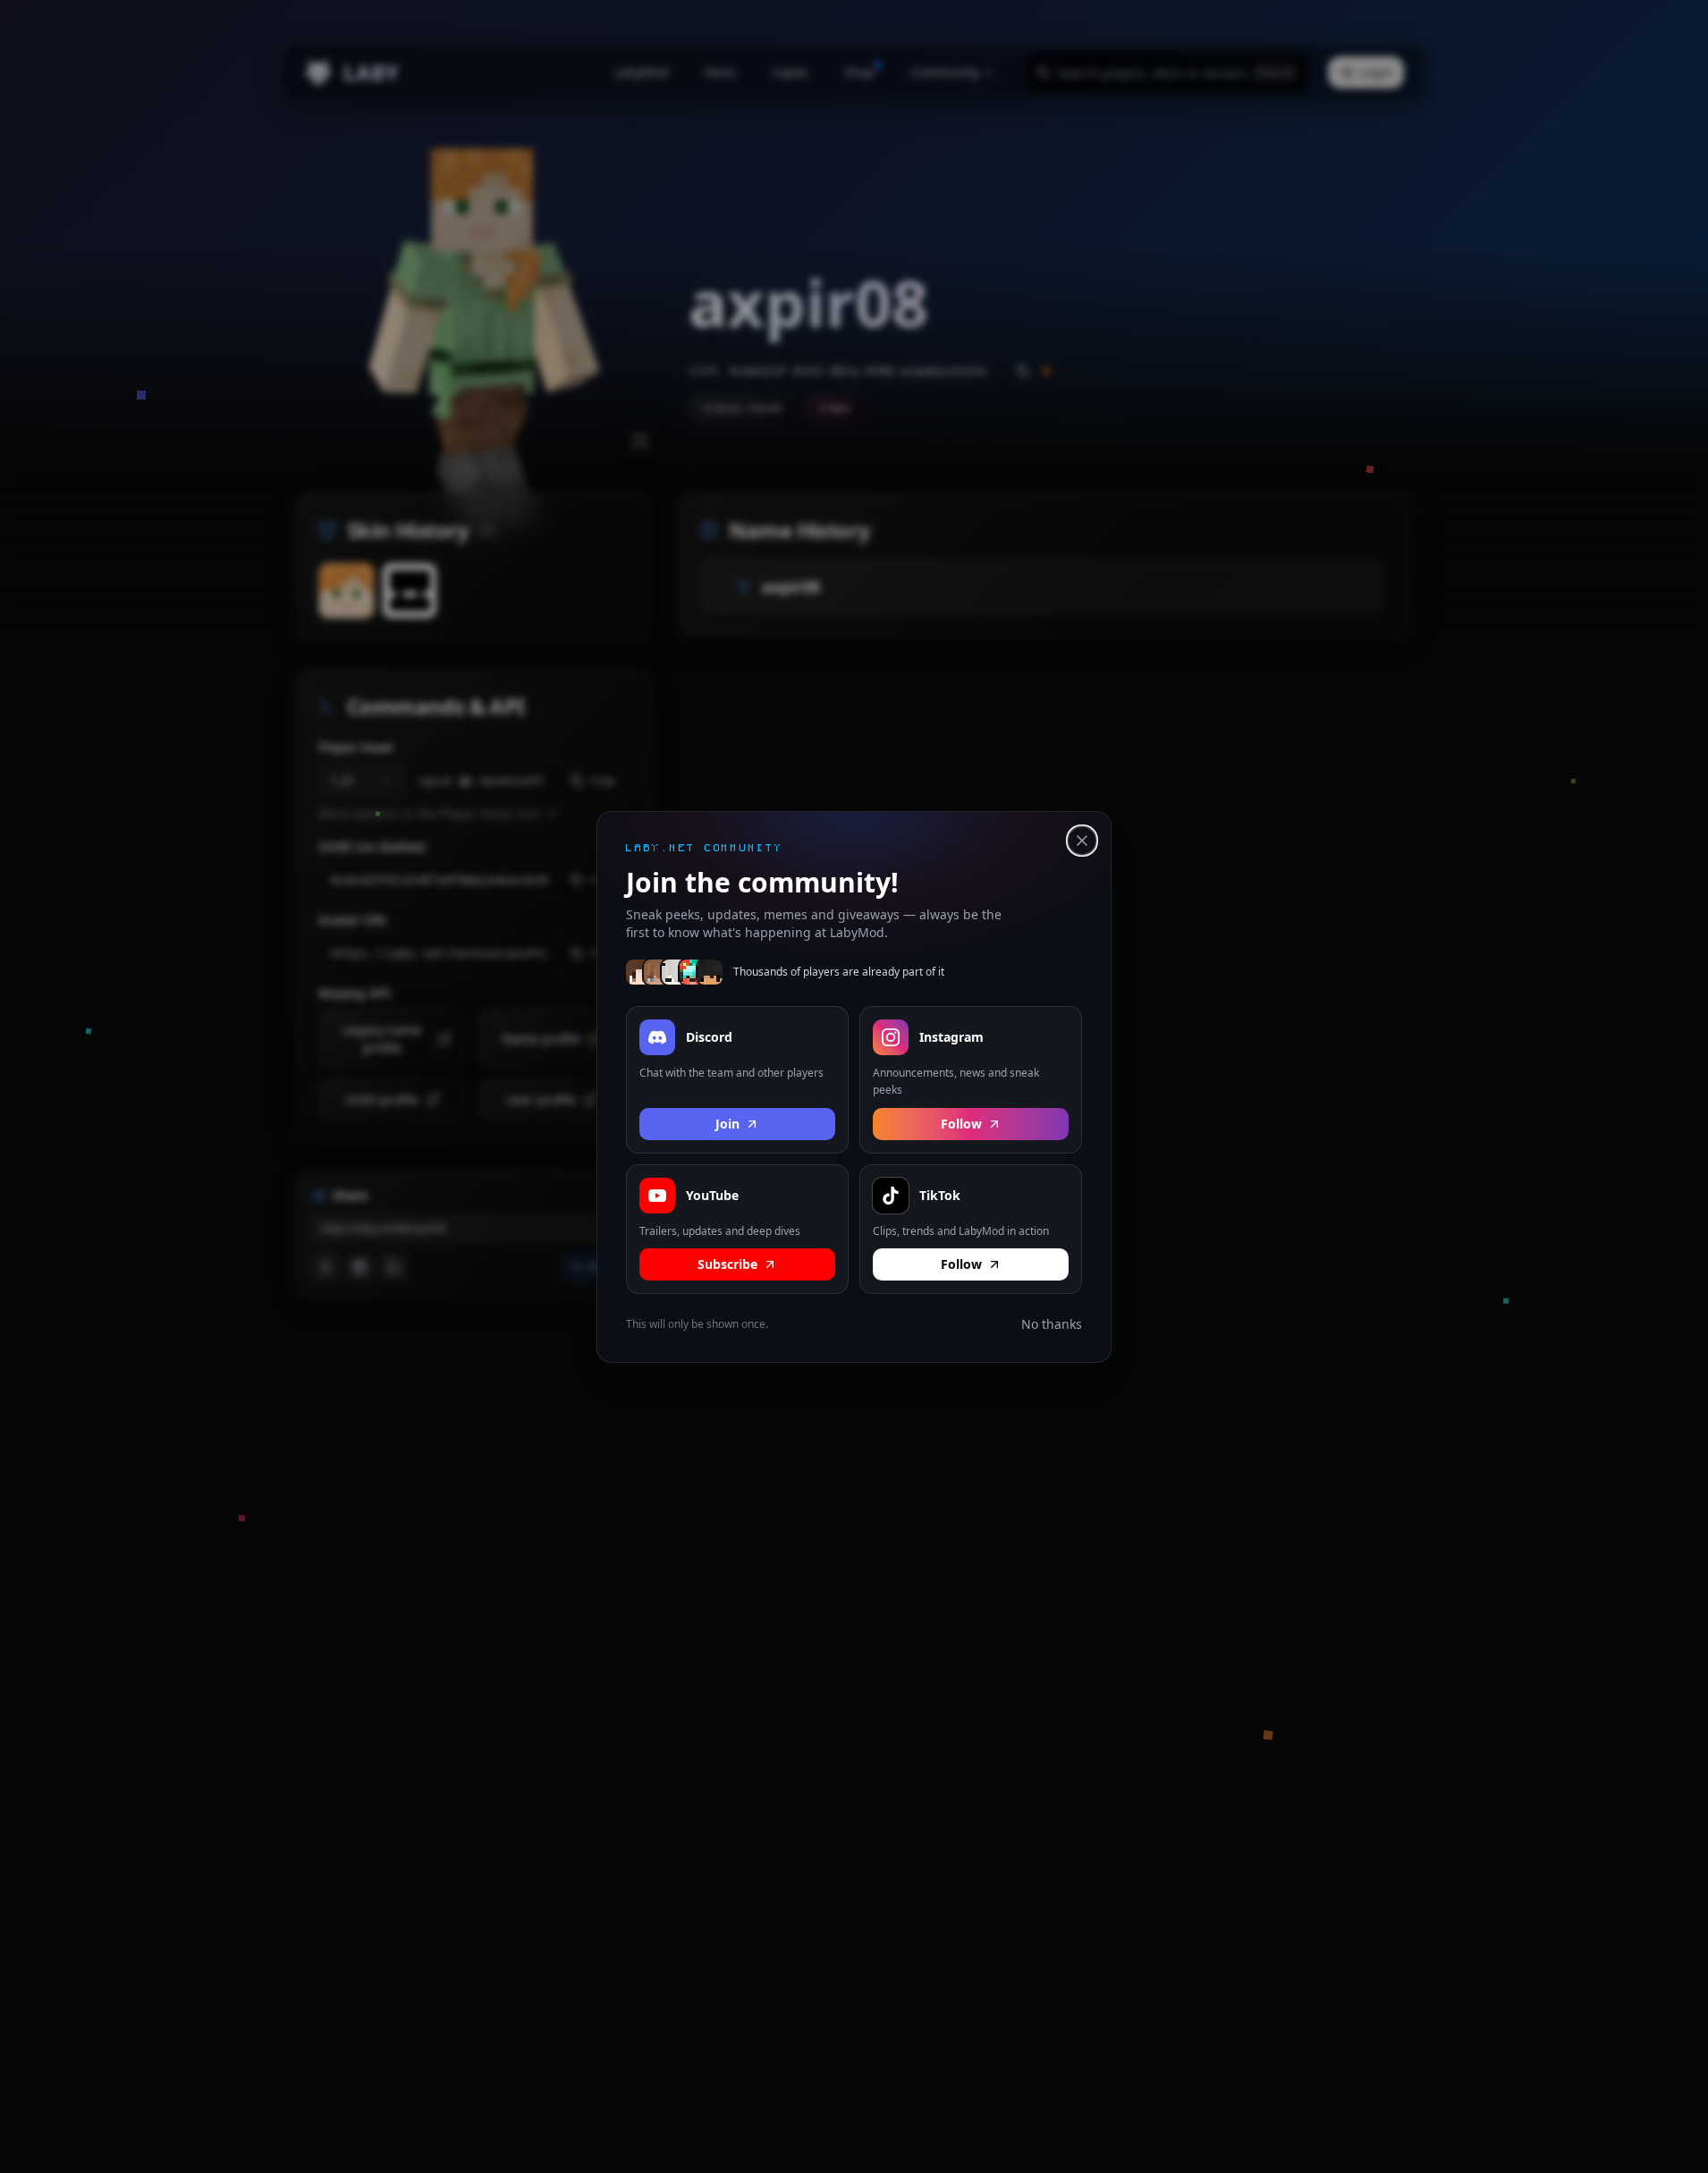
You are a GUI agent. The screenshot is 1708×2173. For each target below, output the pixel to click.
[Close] (1082, 841)
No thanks (1052, 1324)
